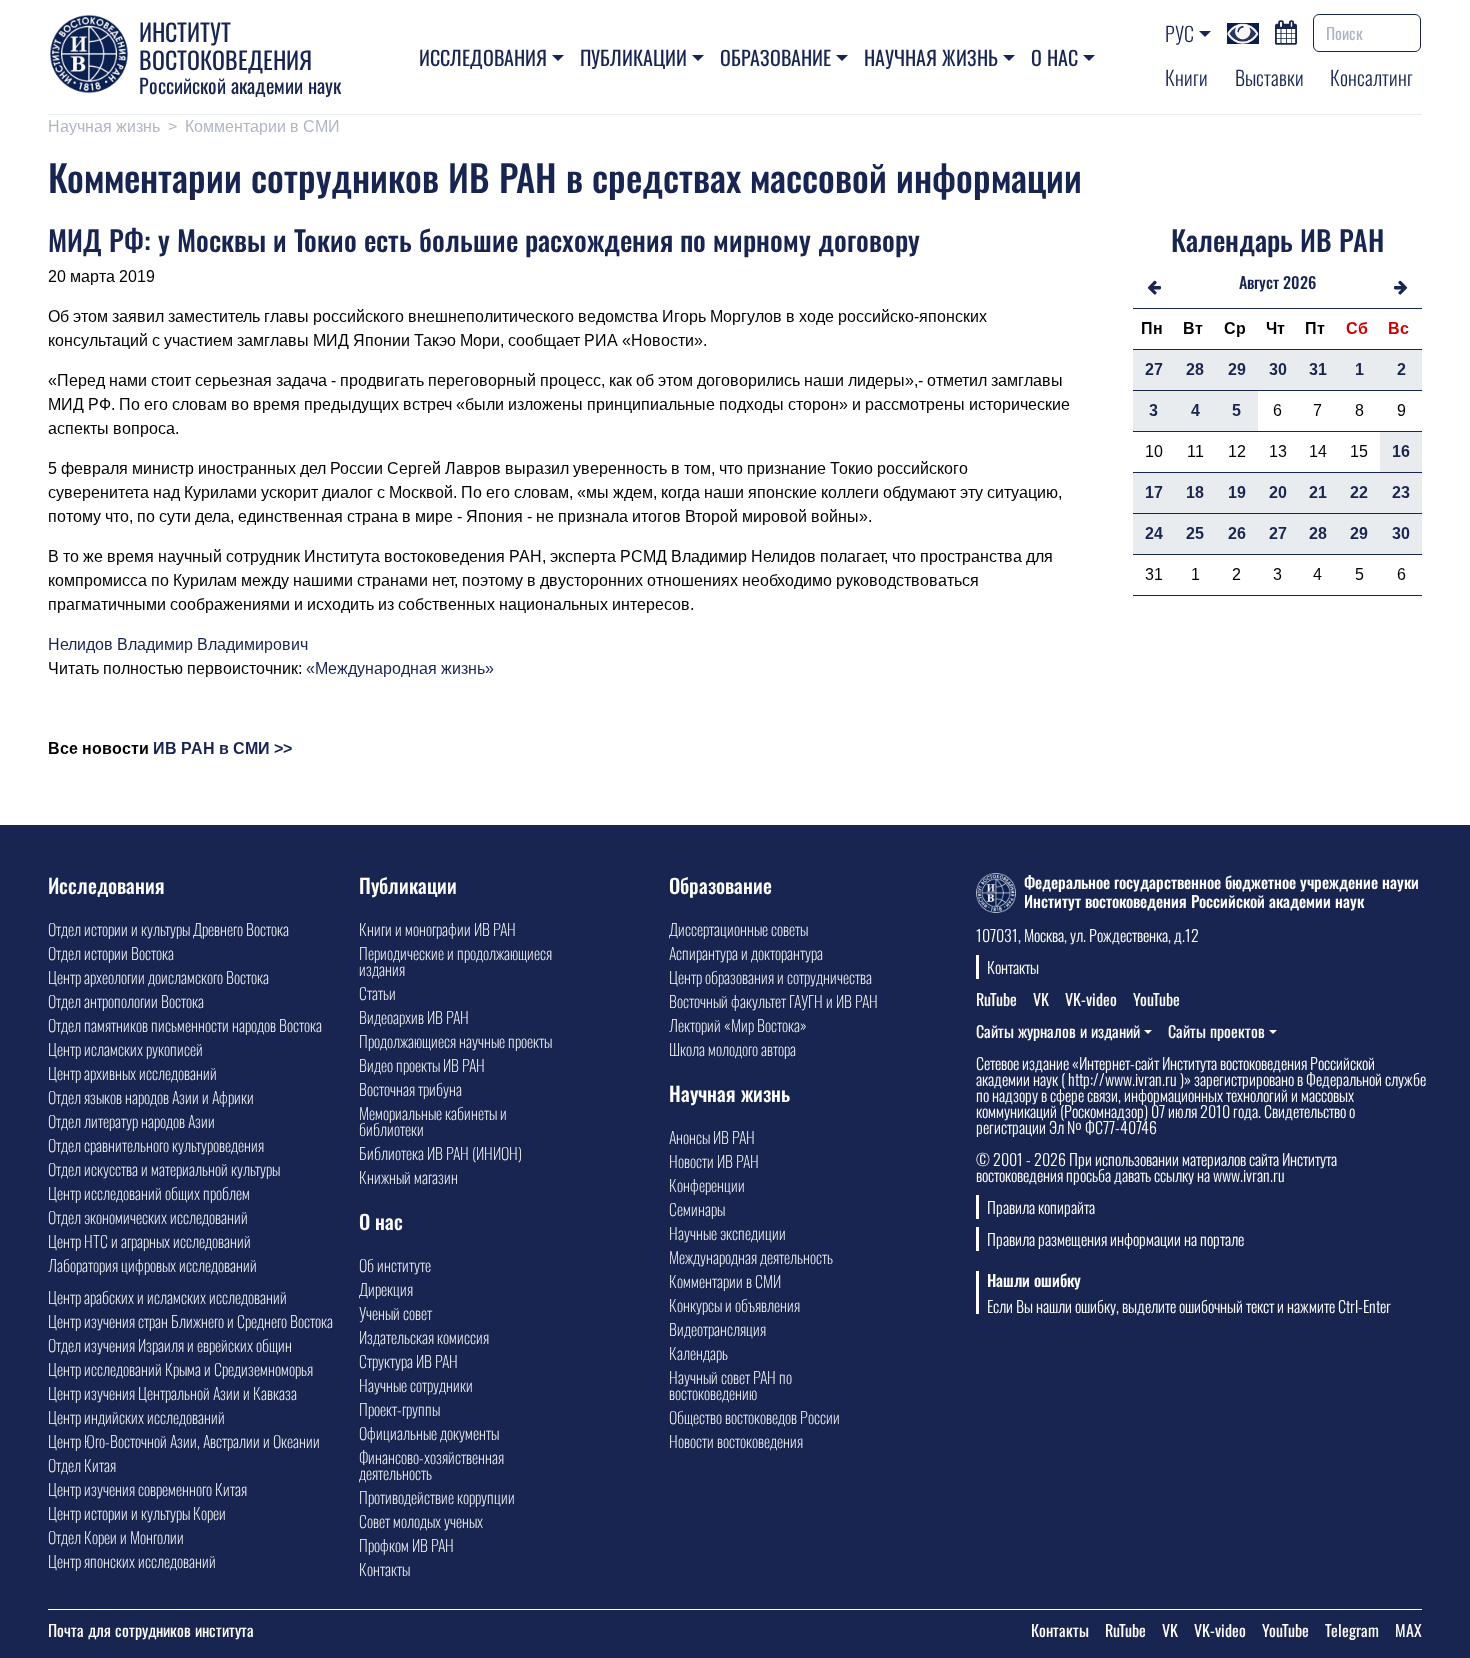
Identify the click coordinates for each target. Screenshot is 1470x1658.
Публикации (633, 57)
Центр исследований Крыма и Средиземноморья (180, 1369)
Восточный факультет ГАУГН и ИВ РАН (773, 1001)
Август (1259, 282)
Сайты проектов (1216, 1031)
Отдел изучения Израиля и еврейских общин (170, 1345)
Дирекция (386, 1289)
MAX (1408, 1630)
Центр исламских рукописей (125, 1049)
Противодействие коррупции (437, 1497)
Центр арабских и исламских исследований (167, 1297)
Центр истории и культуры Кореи (137, 1513)
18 (1195, 492)
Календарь (698, 1353)
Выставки (1269, 77)
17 (1154, 492)
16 (1401, 451)
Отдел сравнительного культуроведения (156, 1145)
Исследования (483, 57)
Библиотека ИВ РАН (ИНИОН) (440, 1153)
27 (1154, 369)
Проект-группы (399, 1409)
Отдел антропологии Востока (126, 1001)
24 (1154, 533)
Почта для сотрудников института (151, 1630)
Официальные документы (429, 1433)
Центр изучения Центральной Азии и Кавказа (172, 1393)
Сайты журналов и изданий (1058, 1031)
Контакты (384, 1569)
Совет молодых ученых (421, 1521)
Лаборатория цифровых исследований (152, 1265)
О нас (1054, 57)
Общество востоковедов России (754, 1417)
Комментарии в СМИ (262, 126)
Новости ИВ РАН (714, 1161)
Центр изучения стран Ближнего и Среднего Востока (190, 1321)
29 (1237, 369)
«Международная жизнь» (400, 668)
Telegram (1352, 1630)
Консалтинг (1371, 77)
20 (1278, 492)
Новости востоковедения (736, 1441)
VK (1041, 999)
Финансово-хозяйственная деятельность (431, 1465)
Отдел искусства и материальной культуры (164, 1169)
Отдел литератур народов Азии (131, 1121)
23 (1401, 492)
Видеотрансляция (717, 1329)
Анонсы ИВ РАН (712, 1137)
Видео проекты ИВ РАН (422, 1065)
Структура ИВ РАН (408, 1361)
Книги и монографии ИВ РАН (437, 929)
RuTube (996, 999)
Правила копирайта (1041, 1207)
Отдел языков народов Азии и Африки (151, 1097)
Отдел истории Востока (111, 953)
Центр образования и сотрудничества (770, 977)
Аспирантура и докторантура (746, 953)
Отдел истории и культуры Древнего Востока (168, 929)
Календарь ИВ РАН (1277, 239)
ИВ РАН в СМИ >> (222, 748)
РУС (1179, 33)
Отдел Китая (82, 1465)
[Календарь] (1286, 30)
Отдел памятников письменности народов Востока (185, 1025)
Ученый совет (395, 1313)
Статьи (377, 993)
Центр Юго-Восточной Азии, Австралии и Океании (184, 1441)
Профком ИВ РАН (406, 1545)
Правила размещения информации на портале (1115, 1239)
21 (1318, 492)
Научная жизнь (931, 57)
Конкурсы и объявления (734, 1305)
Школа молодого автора (732, 1049)
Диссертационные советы (738, 929)
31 (1318, 369)
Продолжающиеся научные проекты (455, 1041)
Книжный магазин (408, 1177)
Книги (1186, 77)
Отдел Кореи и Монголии (116, 1537)
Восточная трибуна (410, 1089)
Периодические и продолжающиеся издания (455, 961)
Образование (775, 57)
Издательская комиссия (424, 1337)
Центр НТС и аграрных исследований (149, 1241)
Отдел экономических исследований (148, 1217)
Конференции (707, 1185)
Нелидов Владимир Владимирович (178, 644)
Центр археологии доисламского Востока (158, 977)
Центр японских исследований (132, 1561)
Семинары (697, 1209)
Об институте (395, 1265)
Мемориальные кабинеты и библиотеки (433, 1121)
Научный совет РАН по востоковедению (730, 1385)
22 (1359, 492)
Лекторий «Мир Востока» (738, 1025)
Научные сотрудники (416, 1385)
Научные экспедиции (727, 1233)
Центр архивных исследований (132, 1073)
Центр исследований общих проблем (149, 1193)
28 (1195, 369)
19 (1237, 492)
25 (1195, 533)
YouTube (1156, 999)
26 (1237, 533)
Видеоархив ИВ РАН (414, 1017)
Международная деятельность (751, 1257)
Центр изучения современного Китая (147, 1489)
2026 (1299, 282)
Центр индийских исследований (136, 1417)
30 (1278, 369)
